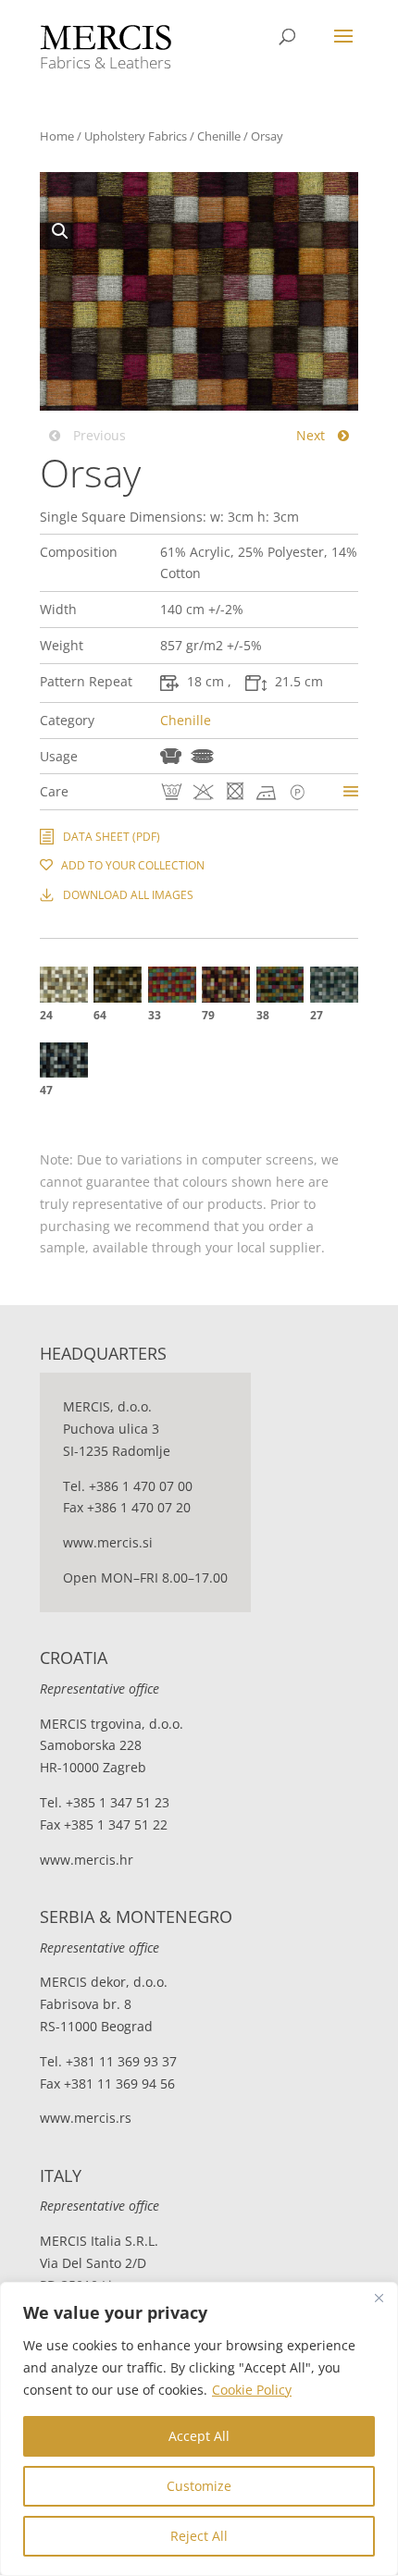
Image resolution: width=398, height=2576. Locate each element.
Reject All (199, 2536)
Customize (199, 2486)
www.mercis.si (108, 1542)
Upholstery (171, 756)
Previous (98, 435)
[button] (59, 230)
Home (57, 136)
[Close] (379, 2298)
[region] (199, 2429)
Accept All (199, 2436)
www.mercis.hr (87, 1860)
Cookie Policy (252, 2390)
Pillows (202, 756)
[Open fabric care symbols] (351, 791)
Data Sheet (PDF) (112, 837)
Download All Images (128, 895)
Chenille (219, 136)
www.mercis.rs (86, 2118)
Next (312, 435)
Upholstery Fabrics (136, 136)
